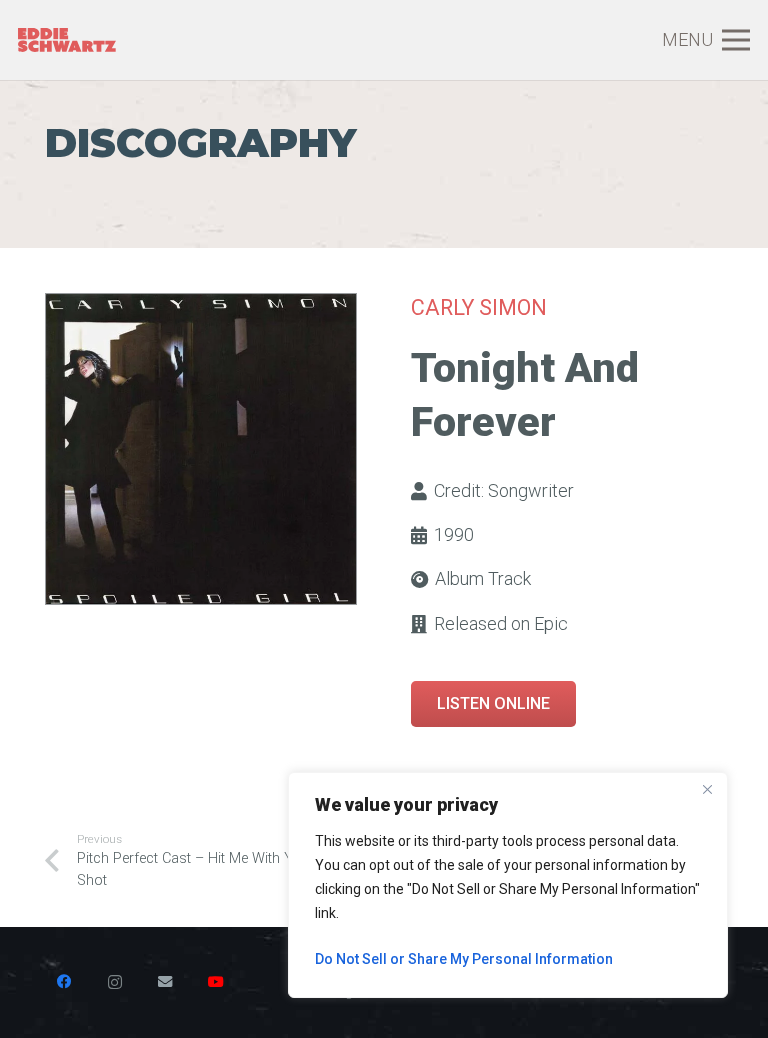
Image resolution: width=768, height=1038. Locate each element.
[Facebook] (64, 982)
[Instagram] (115, 982)
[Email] (165, 982)
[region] (508, 885)
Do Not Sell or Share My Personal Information (464, 959)
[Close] (707, 789)
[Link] (67, 40)
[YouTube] (216, 982)
